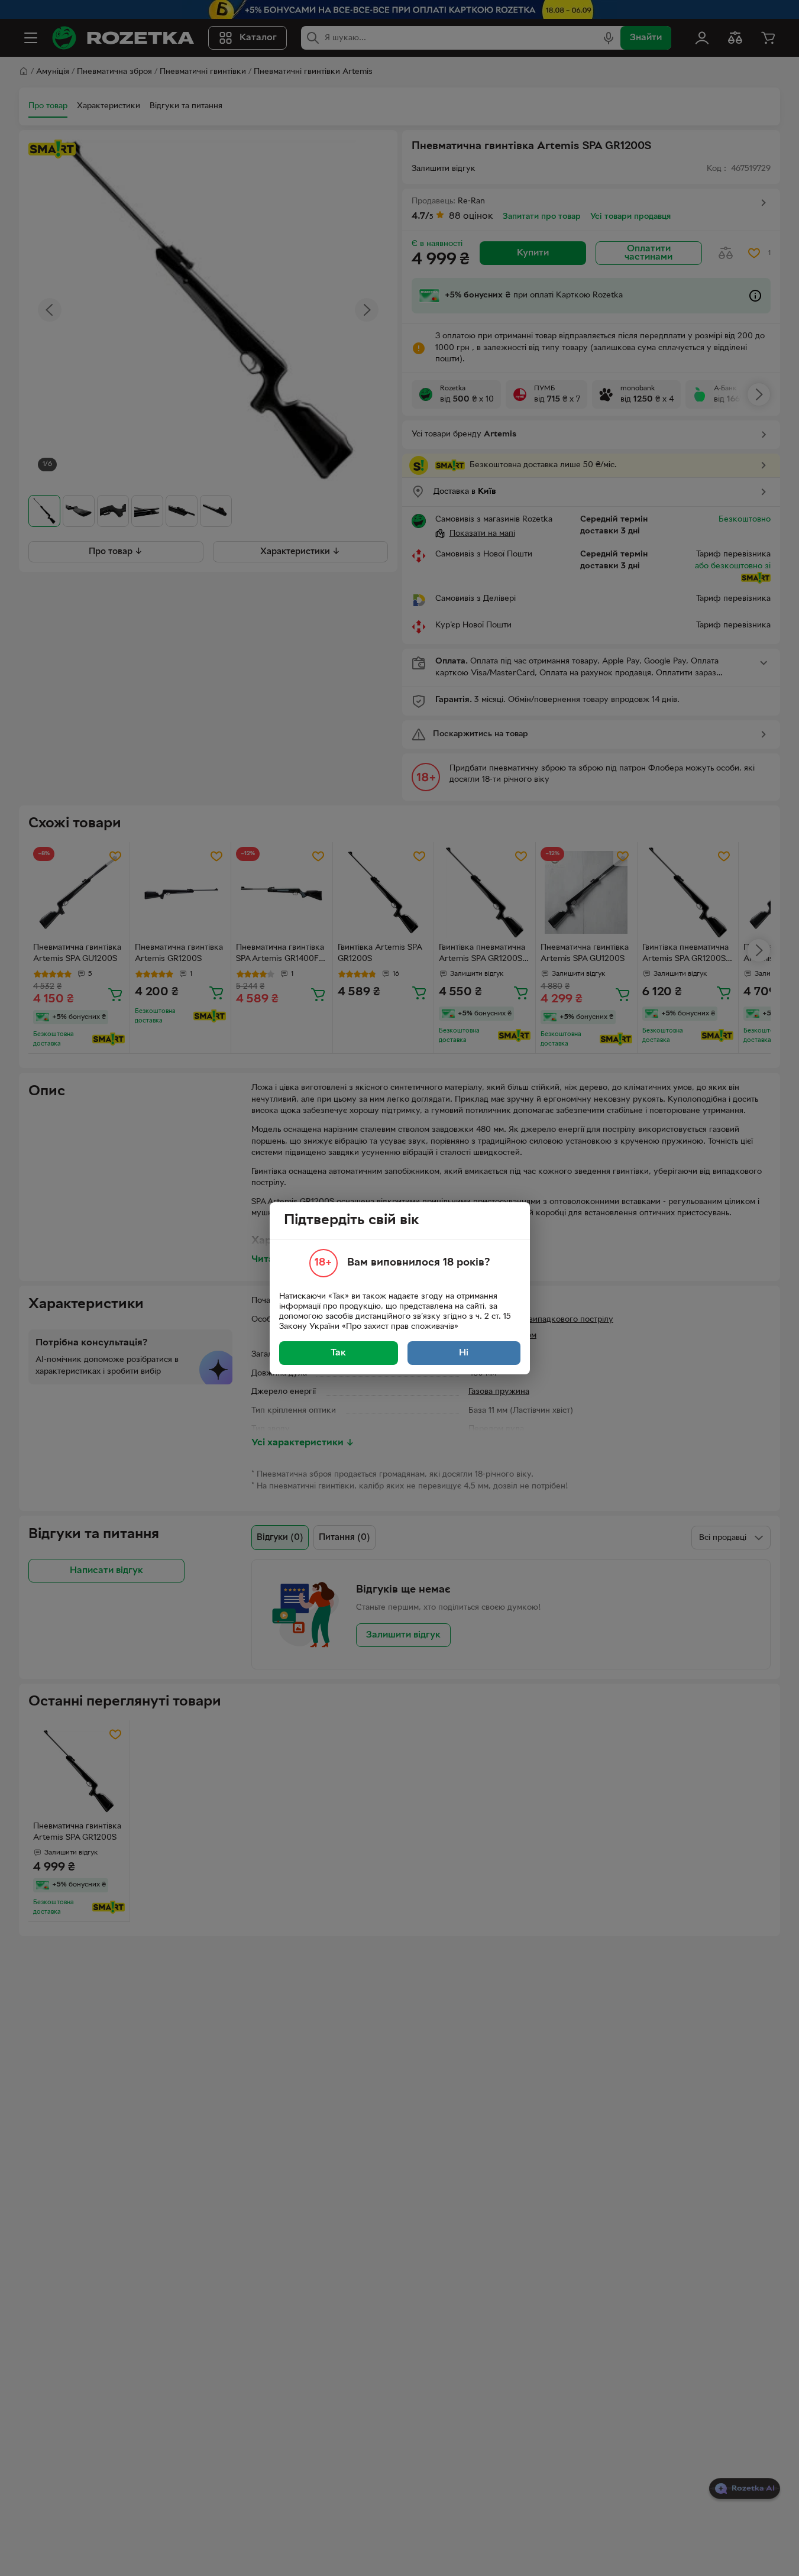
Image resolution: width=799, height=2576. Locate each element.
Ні (464, 1353)
